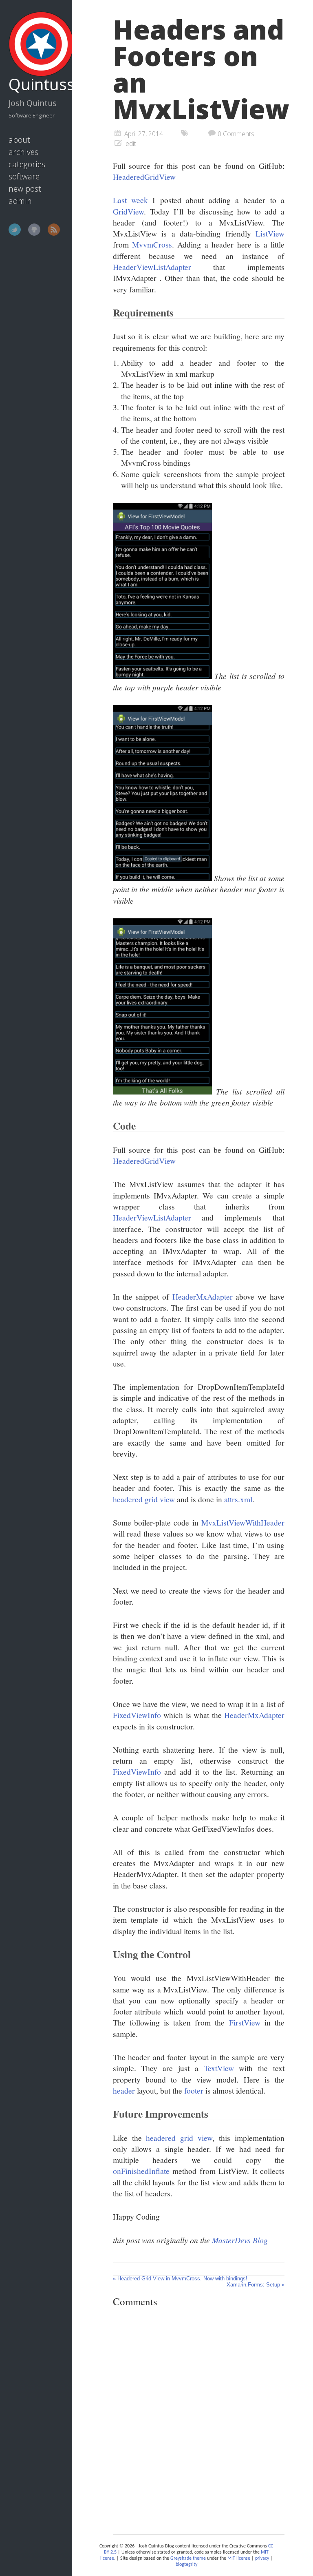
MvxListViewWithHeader (243, 1522)
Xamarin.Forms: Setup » (256, 2285)
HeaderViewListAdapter (152, 267)
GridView (128, 211)
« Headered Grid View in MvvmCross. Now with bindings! (180, 2279)
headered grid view (144, 1499)
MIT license (239, 2558)
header (124, 2090)
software (24, 176)
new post (25, 189)
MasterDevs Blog (240, 2240)
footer (194, 2090)
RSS (54, 230)
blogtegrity (186, 2565)
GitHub (34, 230)
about (19, 140)
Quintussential (37, 84)
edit (131, 144)
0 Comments (236, 134)
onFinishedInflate (141, 2171)
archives (23, 152)
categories (27, 164)
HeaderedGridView (144, 177)
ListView (270, 233)
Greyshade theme (188, 2558)
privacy (262, 2558)
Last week (130, 200)
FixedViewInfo (137, 1715)
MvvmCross (152, 244)
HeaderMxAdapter (203, 1296)
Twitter (15, 230)
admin (20, 201)
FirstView (245, 2022)
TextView (219, 2068)
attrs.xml (238, 1499)
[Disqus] (199, 2419)
